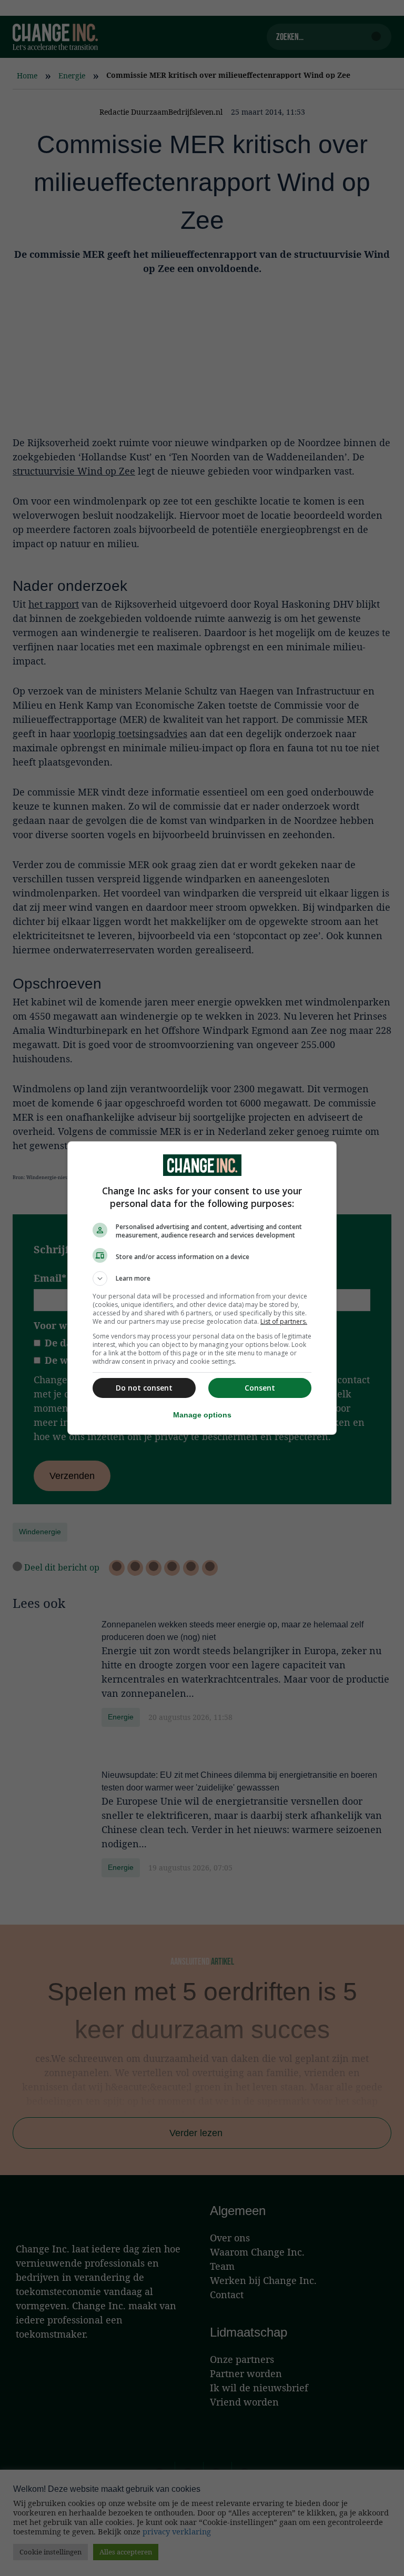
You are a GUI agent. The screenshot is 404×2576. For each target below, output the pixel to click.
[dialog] (202, 1288)
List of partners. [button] (284, 1321)
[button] (202, 1279)
